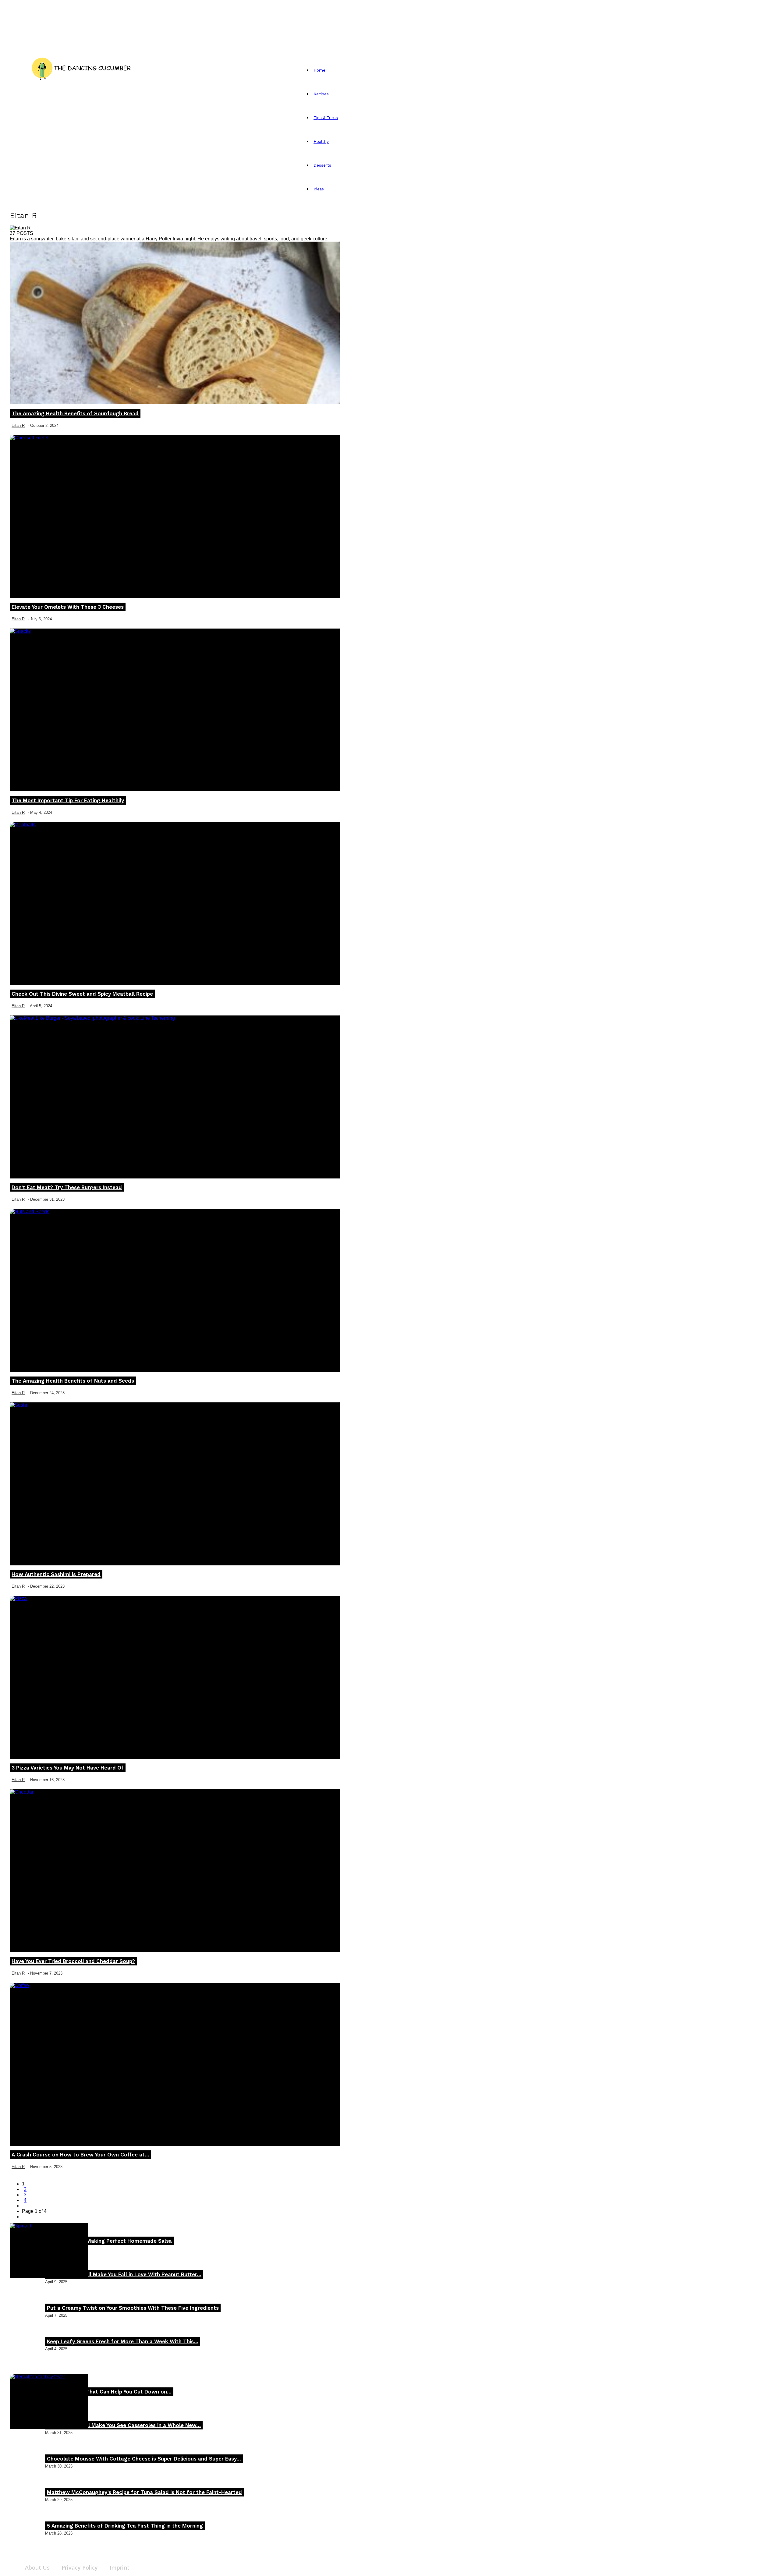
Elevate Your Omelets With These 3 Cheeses (68, 607)
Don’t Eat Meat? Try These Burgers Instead (67, 1187)
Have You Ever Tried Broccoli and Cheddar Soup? (73, 1961)
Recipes (321, 94)
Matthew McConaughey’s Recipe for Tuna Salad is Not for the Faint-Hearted (144, 2492)
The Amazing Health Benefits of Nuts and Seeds (73, 1381)
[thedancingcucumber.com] (81, 67)
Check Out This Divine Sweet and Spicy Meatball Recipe (82, 994)
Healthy (321, 142)
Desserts (322, 165)
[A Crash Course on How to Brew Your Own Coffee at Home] (175, 2064)
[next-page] (24, 2206)
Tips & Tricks (326, 118)
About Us (37, 2567)
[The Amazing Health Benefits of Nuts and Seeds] (175, 1290)
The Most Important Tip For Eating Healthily (68, 800)
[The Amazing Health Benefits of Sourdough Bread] (175, 323)
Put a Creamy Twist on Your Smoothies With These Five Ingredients (133, 2308)
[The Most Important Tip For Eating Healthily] (175, 710)
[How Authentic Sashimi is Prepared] (175, 1484)
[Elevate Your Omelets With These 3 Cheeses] (175, 517)
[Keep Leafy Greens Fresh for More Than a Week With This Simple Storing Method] (49, 2251)
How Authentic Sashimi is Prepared (56, 1574)
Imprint (120, 2567)
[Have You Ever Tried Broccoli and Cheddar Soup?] (175, 1871)
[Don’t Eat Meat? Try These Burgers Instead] (175, 1097)
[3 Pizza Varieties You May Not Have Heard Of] (175, 1677)
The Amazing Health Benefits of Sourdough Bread (75, 413)
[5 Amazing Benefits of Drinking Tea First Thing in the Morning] (49, 2401)
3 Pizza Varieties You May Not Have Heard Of (68, 1768)
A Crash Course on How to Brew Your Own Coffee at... (80, 2155)
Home (319, 70)
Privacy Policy (80, 2567)
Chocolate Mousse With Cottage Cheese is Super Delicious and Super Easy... (144, 2459)
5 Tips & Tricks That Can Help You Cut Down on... (109, 2392)
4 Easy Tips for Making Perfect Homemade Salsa (109, 2241)
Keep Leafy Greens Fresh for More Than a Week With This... (123, 2341)
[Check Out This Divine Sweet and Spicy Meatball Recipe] (175, 904)
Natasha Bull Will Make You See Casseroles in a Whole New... (124, 2425)
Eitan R (18, 425)
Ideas (319, 189)
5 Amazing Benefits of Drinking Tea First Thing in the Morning (125, 2526)
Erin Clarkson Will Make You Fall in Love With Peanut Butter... (124, 2274)
